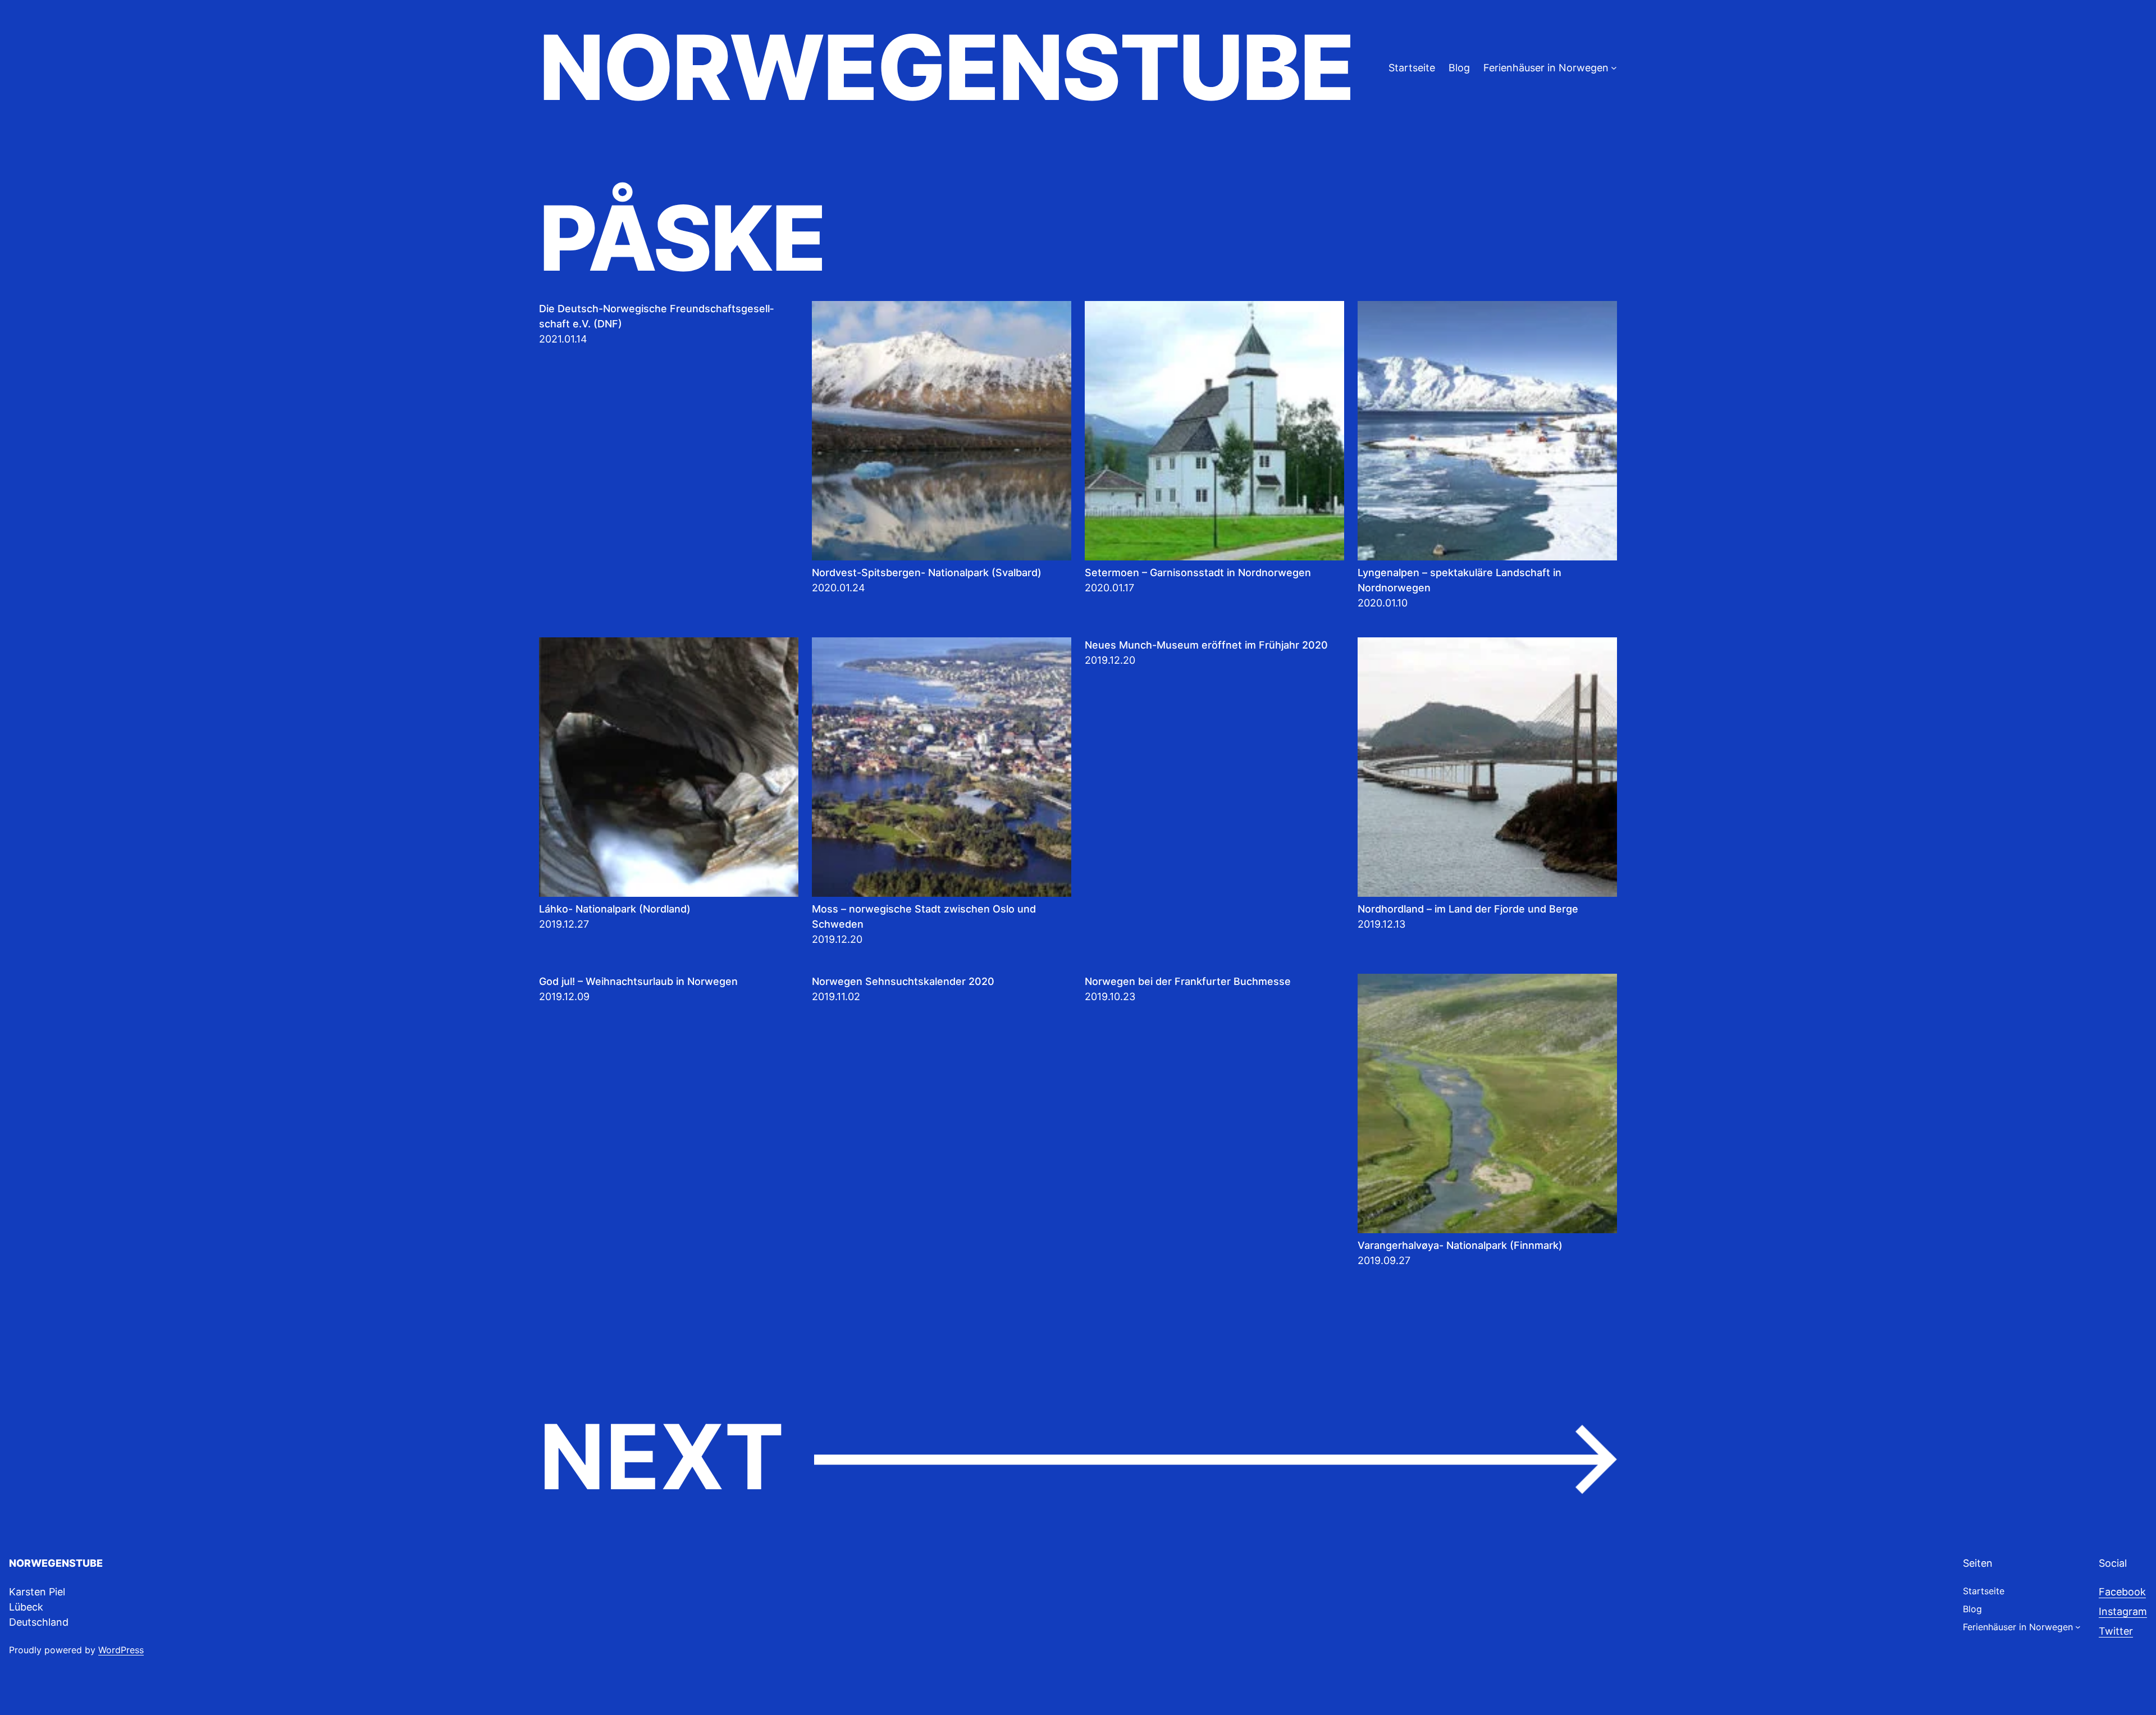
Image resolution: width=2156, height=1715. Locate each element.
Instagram (2123, 1611)
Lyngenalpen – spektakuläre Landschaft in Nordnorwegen (1460, 580)
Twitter (2116, 1631)
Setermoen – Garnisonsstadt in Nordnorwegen (1198, 573)
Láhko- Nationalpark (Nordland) (615, 909)
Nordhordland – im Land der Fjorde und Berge (1468, 909)
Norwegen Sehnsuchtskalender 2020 (903, 981)
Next (1078, 1458)
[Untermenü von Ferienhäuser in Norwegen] (1614, 68)
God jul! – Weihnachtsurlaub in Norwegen (638, 981)
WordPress (121, 1650)
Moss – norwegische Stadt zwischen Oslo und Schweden (924, 916)
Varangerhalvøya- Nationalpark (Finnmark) (1460, 1245)
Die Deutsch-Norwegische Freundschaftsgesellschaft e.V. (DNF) (656, 316)
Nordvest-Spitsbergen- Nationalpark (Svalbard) (927, 573)
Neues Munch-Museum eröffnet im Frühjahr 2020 (1206, 645)
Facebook (2122, 1592)
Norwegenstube (946, 67)
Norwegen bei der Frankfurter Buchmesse (1188, 981)
